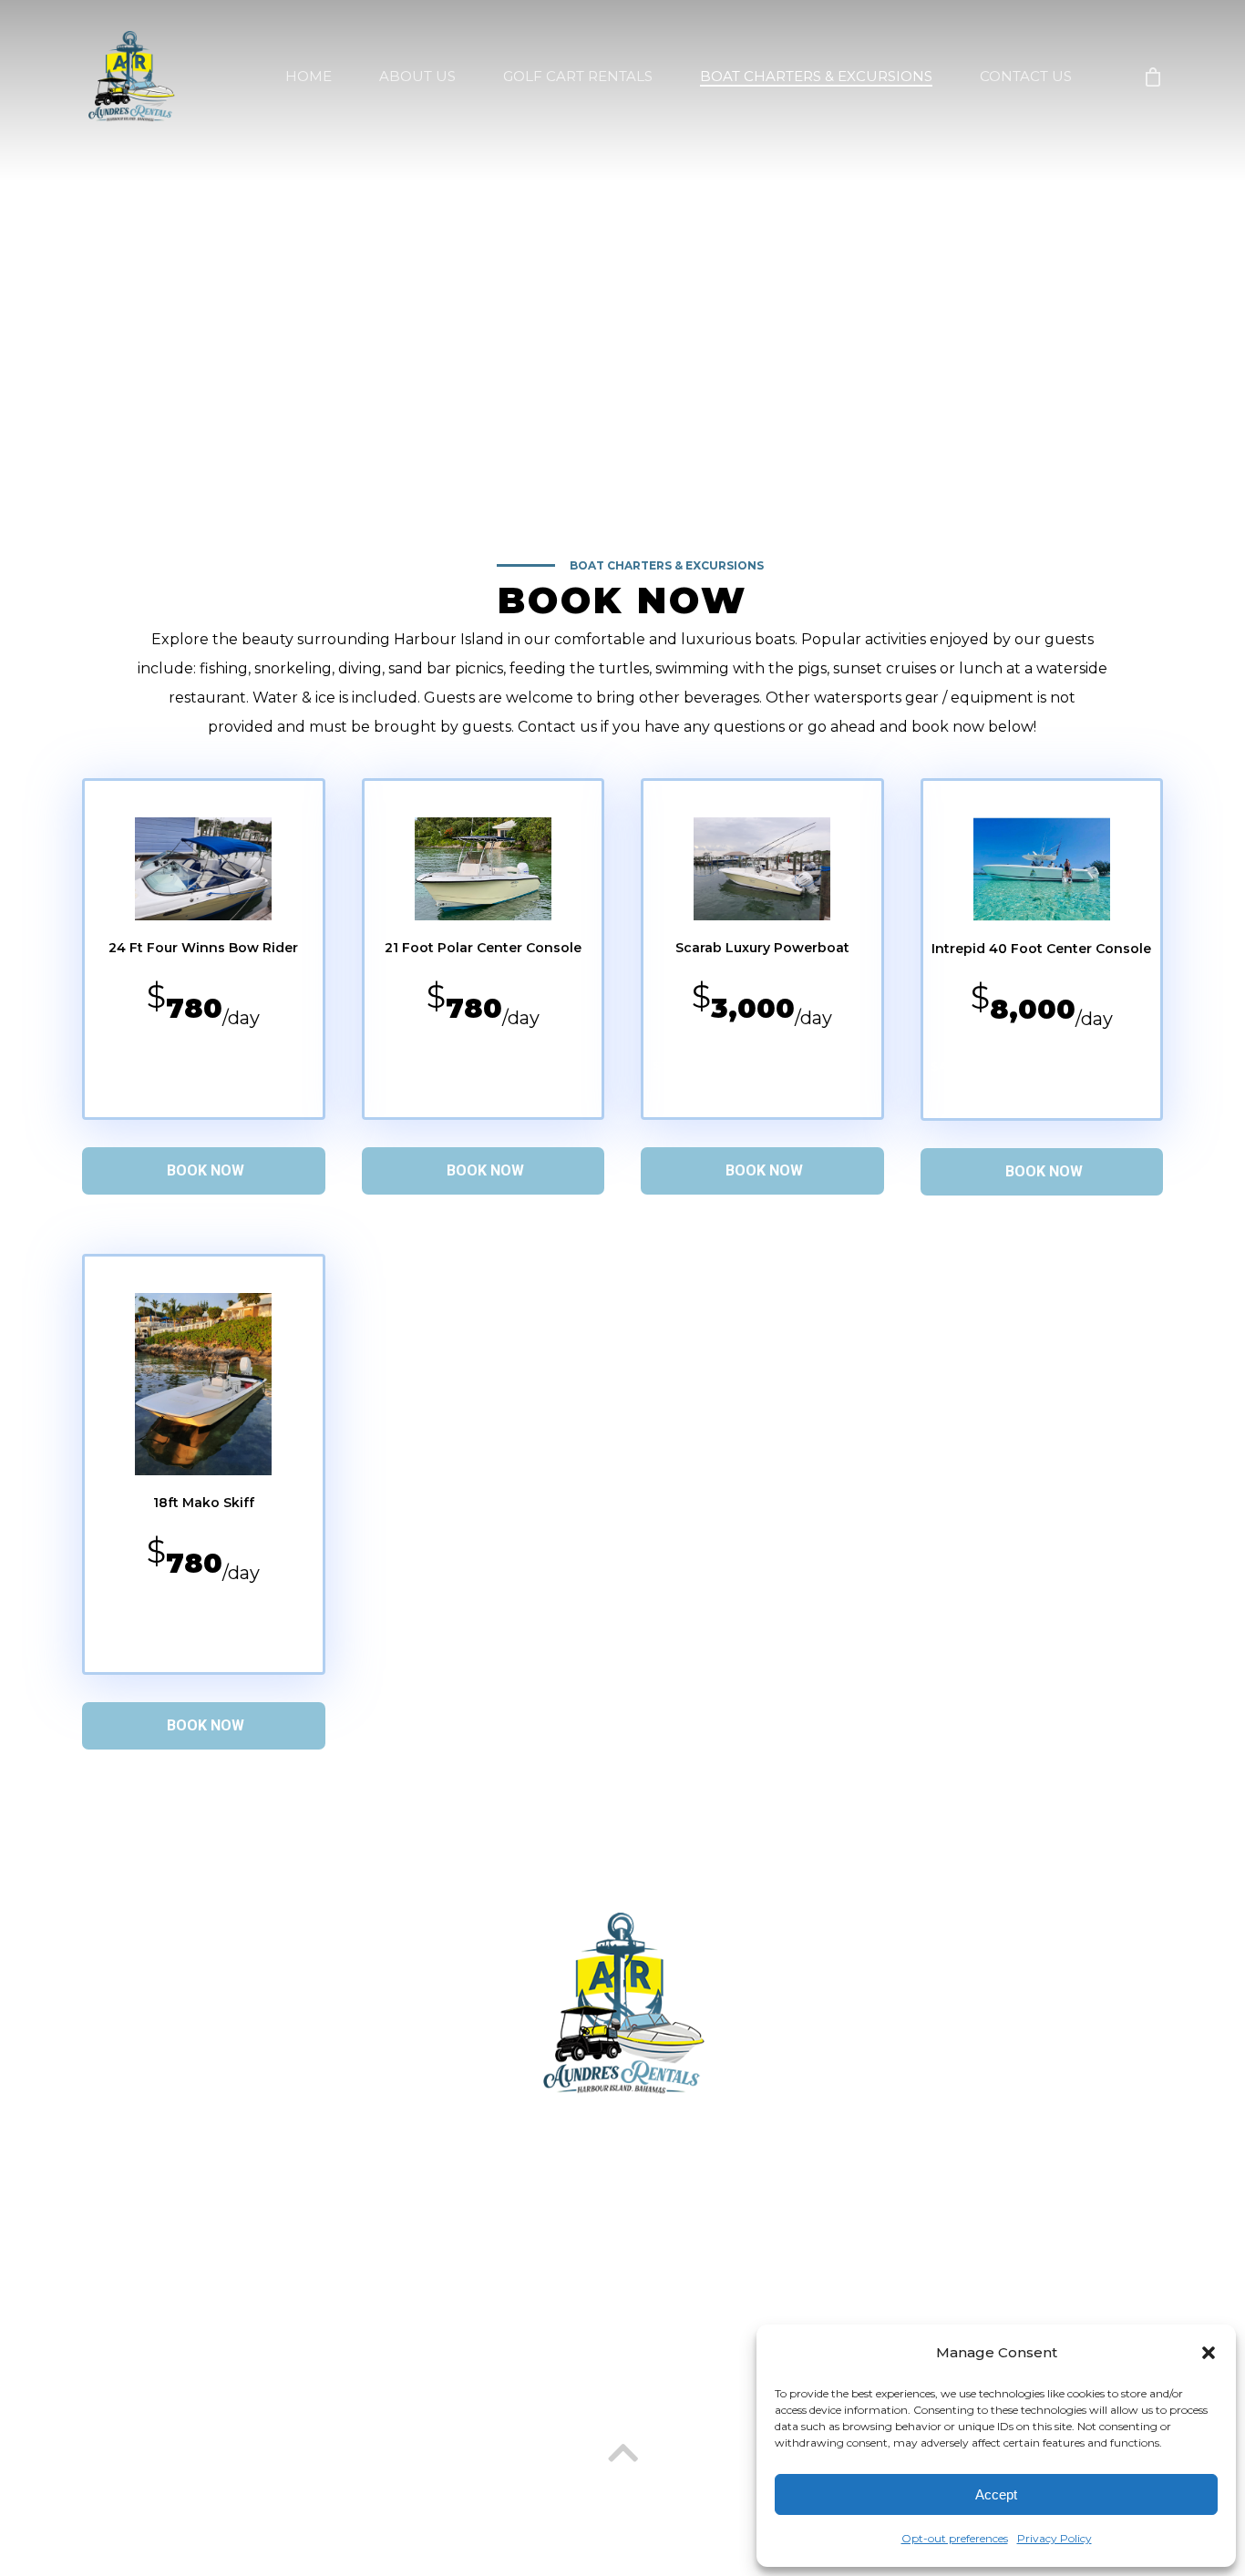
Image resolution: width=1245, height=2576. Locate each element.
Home (155, 2374)
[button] (1209, 2353)
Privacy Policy (1055, 2538)
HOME (309, 77)
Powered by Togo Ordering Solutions (622, 2492)
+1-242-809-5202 (637, 2205)
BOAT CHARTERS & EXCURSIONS (816, 77)
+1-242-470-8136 (633, 2167)
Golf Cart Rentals (371, 2374)
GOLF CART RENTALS (578, 77)
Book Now (206, 1170)
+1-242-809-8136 (637, 2243)
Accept (996, 2494)
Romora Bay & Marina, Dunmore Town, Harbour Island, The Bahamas (630, 2282)
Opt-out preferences (955, 2538)
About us (243, 2374)
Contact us (737, 2374)
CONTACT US (1026, 77)
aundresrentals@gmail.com (633, 2129)
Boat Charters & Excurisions (566, 2374)
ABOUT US (417, 77)
